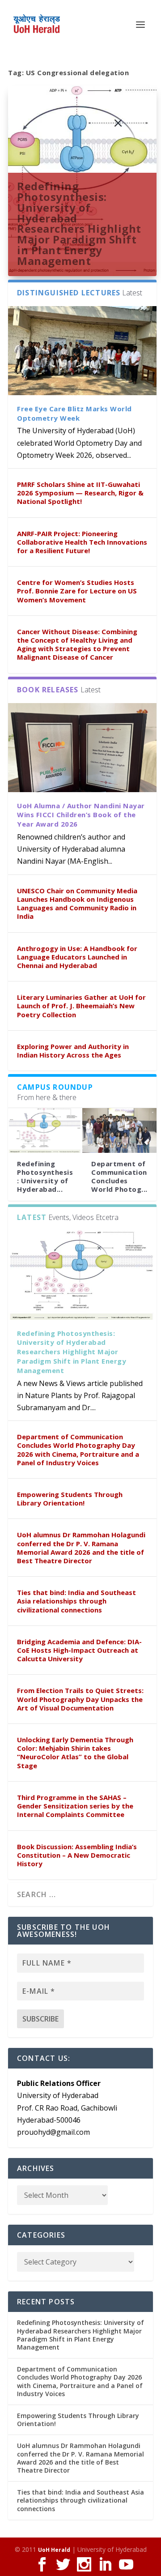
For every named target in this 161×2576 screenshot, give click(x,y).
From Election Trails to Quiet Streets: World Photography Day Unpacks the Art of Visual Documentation (80, 1699)
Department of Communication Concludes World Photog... (119, 1177)
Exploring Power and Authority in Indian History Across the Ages (73, 1051)
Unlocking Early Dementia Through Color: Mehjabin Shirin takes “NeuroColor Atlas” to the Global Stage (75, 1753)
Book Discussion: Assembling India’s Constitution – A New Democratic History (77, 1855)
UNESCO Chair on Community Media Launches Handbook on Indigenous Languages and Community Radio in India (77, 904)
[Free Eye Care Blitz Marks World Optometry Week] (82, 351)
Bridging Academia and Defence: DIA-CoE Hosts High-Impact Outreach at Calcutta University (79, 1650)
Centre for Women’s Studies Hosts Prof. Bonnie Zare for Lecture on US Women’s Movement (77, 591)
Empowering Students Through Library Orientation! (70, 1499)
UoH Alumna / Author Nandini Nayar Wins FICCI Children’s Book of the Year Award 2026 (81, 815)
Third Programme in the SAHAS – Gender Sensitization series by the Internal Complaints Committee (75, 1806)
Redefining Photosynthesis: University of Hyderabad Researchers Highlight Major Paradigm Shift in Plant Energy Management (79, 223)
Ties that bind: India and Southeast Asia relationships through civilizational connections (76, 1601)
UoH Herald (54, 2550)
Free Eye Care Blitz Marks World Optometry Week (74, 413)
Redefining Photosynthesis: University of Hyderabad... (45, 1177)
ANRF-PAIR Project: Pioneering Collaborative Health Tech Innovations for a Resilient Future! (82, 542)
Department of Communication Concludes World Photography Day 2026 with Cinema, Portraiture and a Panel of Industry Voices (78, 1450)
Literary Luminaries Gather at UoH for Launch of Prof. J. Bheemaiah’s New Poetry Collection (81, 1006)
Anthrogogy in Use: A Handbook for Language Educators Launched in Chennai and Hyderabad (77, 957)
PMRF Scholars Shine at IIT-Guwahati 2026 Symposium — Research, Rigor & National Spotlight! (80, 493)
